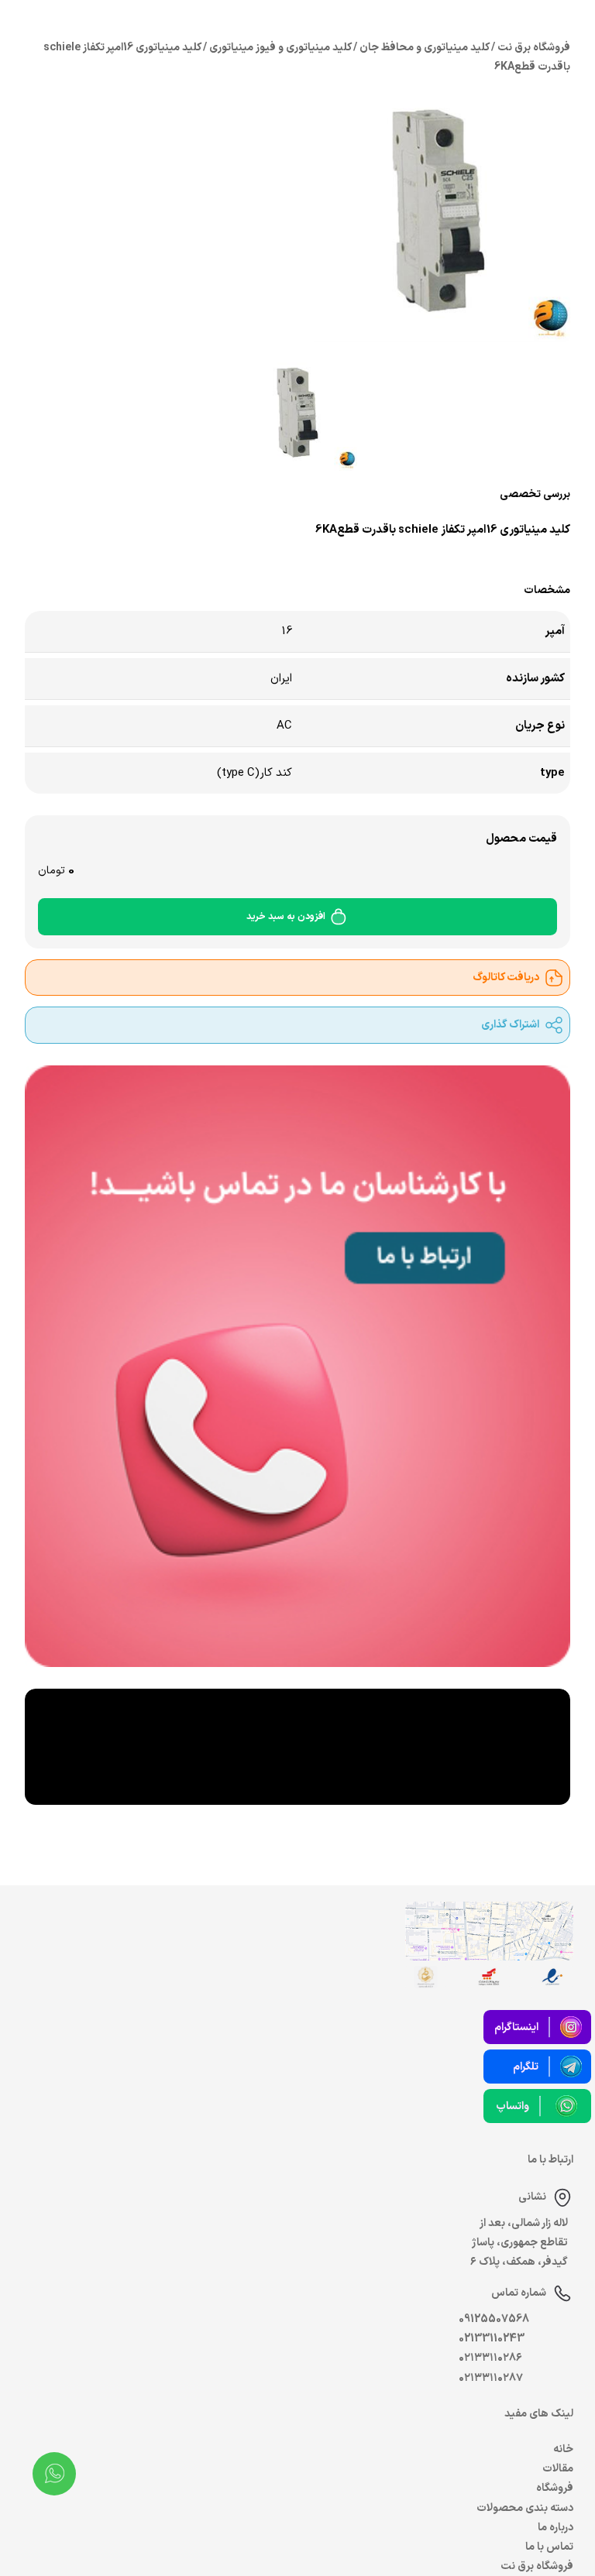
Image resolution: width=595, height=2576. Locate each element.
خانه (563, 2449)
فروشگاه (555, 2488)
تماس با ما (549, 2547)
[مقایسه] (143, 560)
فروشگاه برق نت (537, 2566)
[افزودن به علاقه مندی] (108, 560)
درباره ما (555, 2528)
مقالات (558, 2469)
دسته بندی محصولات (525, 2508)
